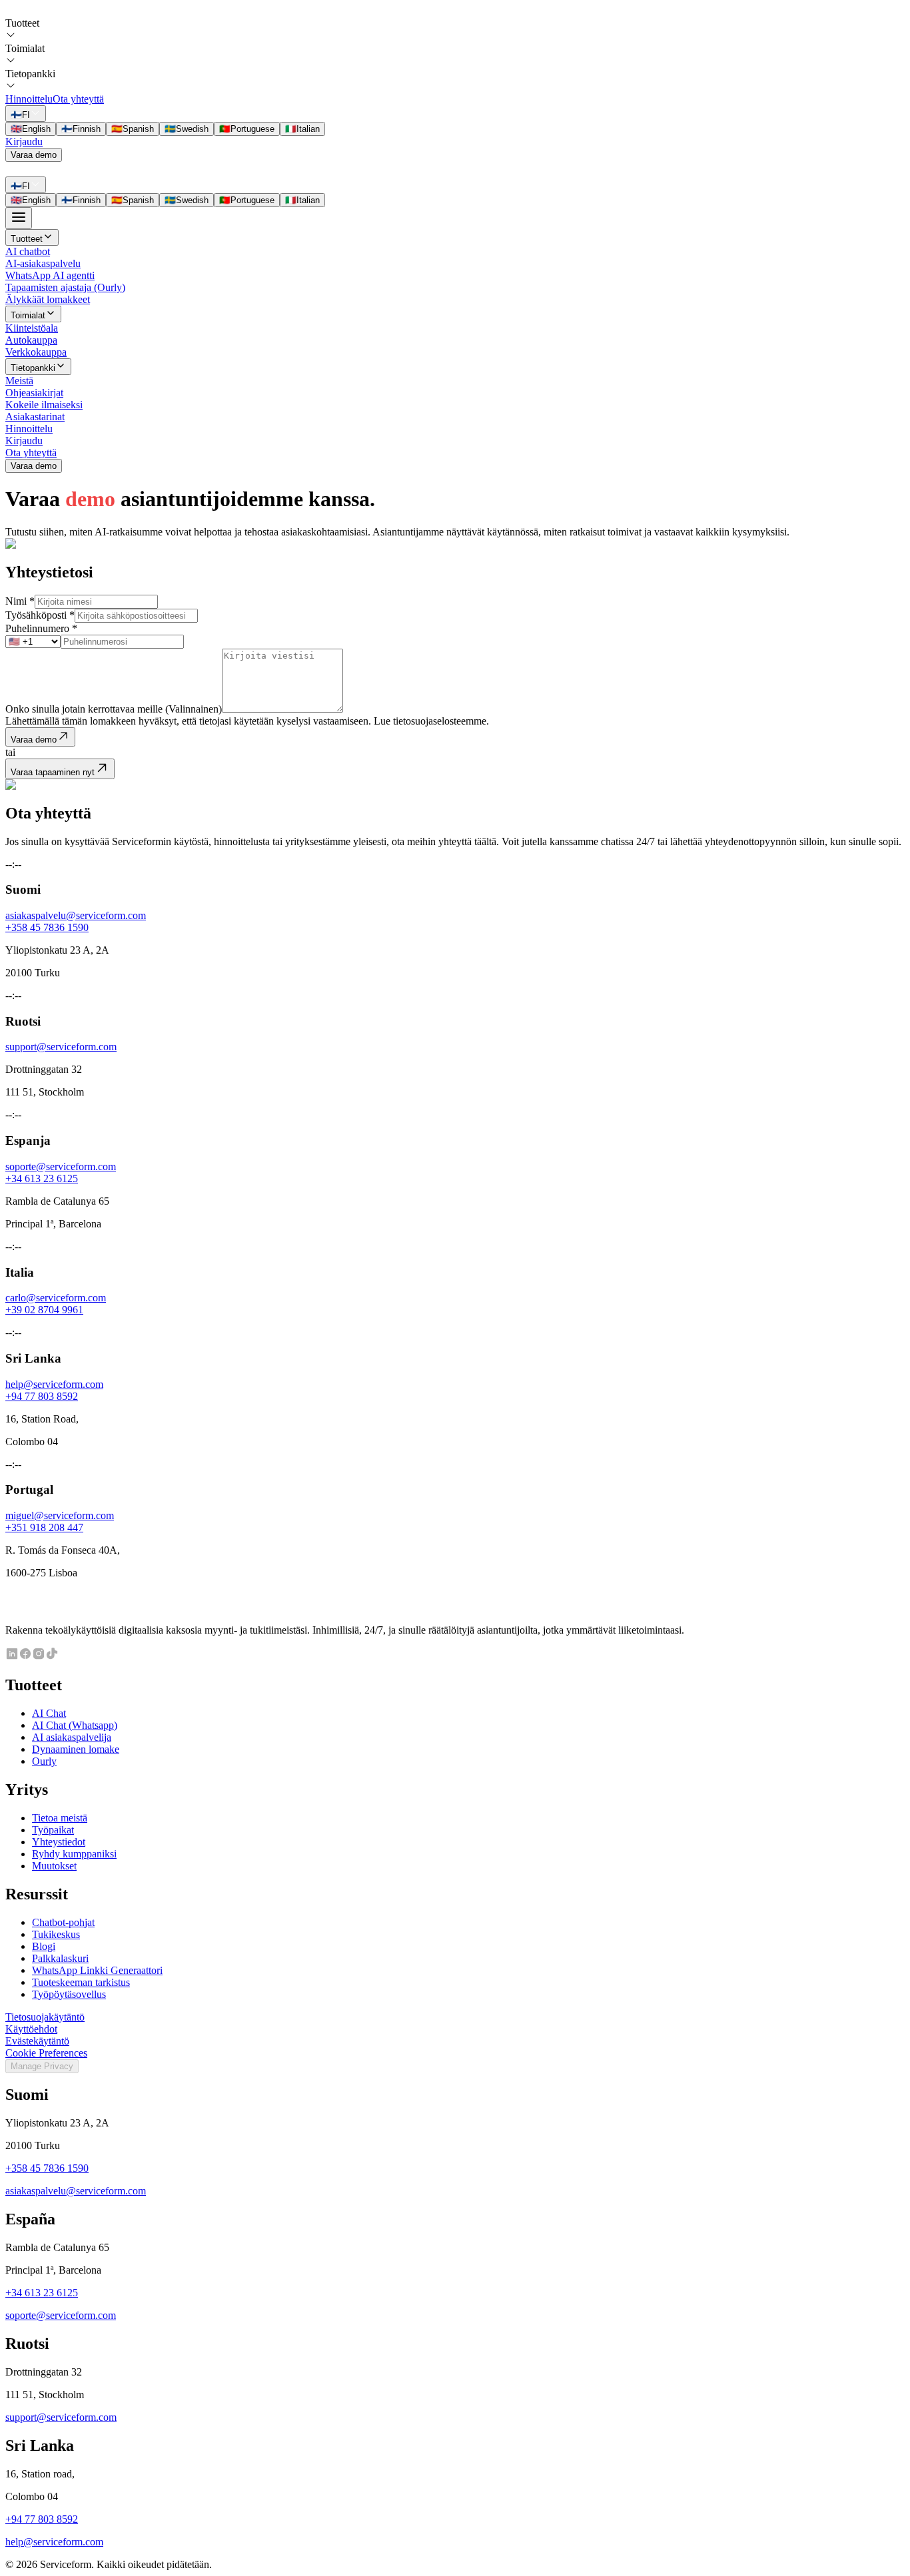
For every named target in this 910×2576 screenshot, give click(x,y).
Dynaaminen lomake (76, 1749)
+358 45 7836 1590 (47, 927)
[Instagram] (39, 1657)
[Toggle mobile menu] (19, 218)
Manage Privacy (42, 2066)
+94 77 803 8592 (42, 1396)
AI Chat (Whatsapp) (75, 1725)
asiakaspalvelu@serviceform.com (76, 915)
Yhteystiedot (59, 1842)
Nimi (20, 601)
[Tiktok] (52, 1657)
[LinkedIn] (12, 1657)
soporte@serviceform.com (61, 1166)
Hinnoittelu (29, 99)
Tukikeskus (56, 1934)
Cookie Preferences (46, 2053)
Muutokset (54, 1866)
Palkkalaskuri (60, 1958)
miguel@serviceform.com (60, 1515)
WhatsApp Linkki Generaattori (97, 1970)
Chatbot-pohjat (63, 1922)
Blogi (44, 1946)
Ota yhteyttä (78, 99)
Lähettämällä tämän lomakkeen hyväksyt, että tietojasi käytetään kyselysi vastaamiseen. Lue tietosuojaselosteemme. (247, 721)
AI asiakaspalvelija (72, 1737)
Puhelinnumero (41, 628)
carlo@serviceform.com (56, 1298)
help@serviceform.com (54, 1384)
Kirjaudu (24, 142)
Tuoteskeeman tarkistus (81, 1982)
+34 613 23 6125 (42, 1178)
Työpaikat (53, 1830)
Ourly (44, 1761)
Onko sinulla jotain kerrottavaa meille (114, 709)
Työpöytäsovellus (69, 1994)
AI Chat (49, 1713)
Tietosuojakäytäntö (45, 2017)
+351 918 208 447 (44, 1527)
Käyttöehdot (31, 2029)
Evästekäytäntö (37, 2041)
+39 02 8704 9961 (44, 1310)
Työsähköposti (40, 615)
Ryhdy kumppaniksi (74, 1854)
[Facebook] (25, 1657)
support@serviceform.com (61, 1047)
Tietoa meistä (60, 1818)
